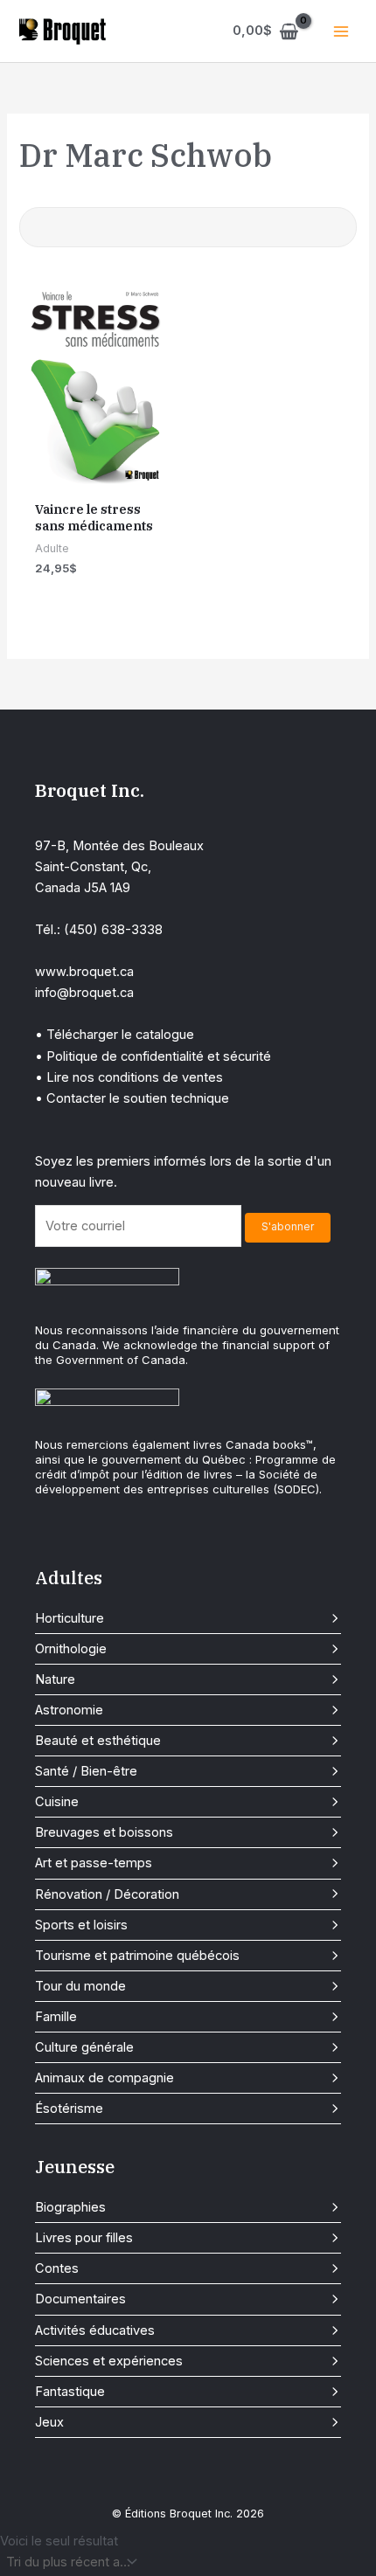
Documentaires (80, 2299)
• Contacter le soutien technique (132, 1098)
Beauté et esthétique (98, 1741)
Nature (55, 1679)
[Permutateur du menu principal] (341, 31)
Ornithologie (71, 1649)
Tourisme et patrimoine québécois (137, 1956)
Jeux (49, 2422)
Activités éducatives (95, 2330)
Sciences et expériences (109, 2361)
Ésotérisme (69, 2109)
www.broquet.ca (84, 972)
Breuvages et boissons (104, 1832)
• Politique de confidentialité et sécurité (153, 1056)
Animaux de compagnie (104, 2078)
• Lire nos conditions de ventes (129, 1077)
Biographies (70, 2207)
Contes (57, 2268)
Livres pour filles (84, 2238)
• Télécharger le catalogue (115, 1035)
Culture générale (84, 2047)
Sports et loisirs (81, 1925)
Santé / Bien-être (86, 1771)
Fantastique (70, 2392)
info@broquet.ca (84, 993)
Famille (56, 2017)
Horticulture (70, 1618)
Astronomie (69, 1710)
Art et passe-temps (94, 1863)
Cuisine (57, 1802)
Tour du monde (80, 1986)
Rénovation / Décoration (107, 1894)
